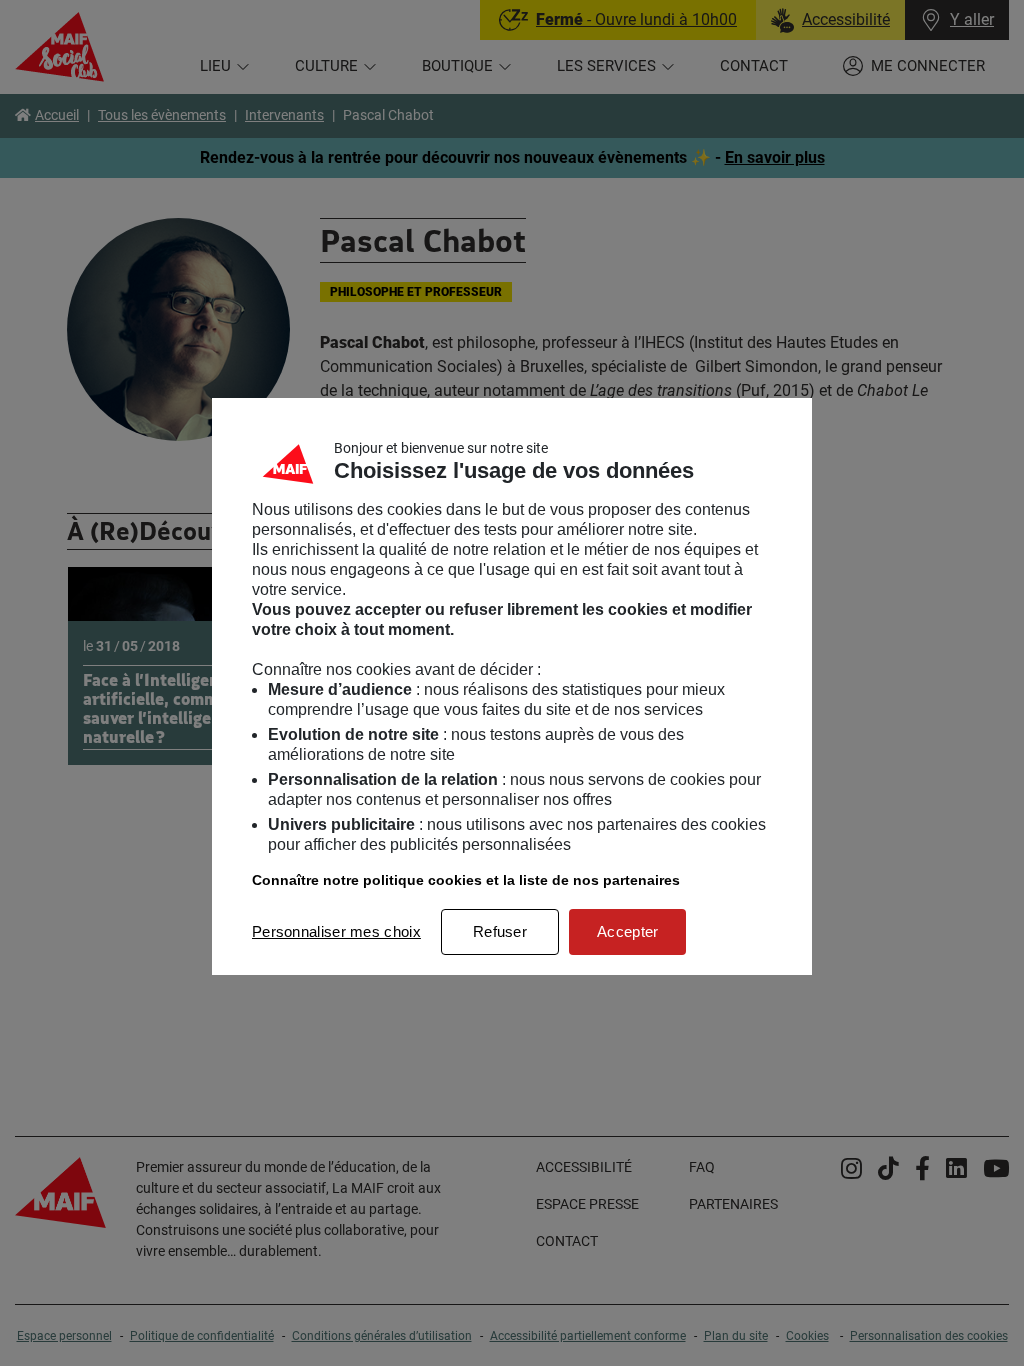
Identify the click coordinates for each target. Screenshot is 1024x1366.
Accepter (627, 931)
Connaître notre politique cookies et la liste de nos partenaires (466, 880)
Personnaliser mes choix (336, 931)
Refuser (500, 931)
